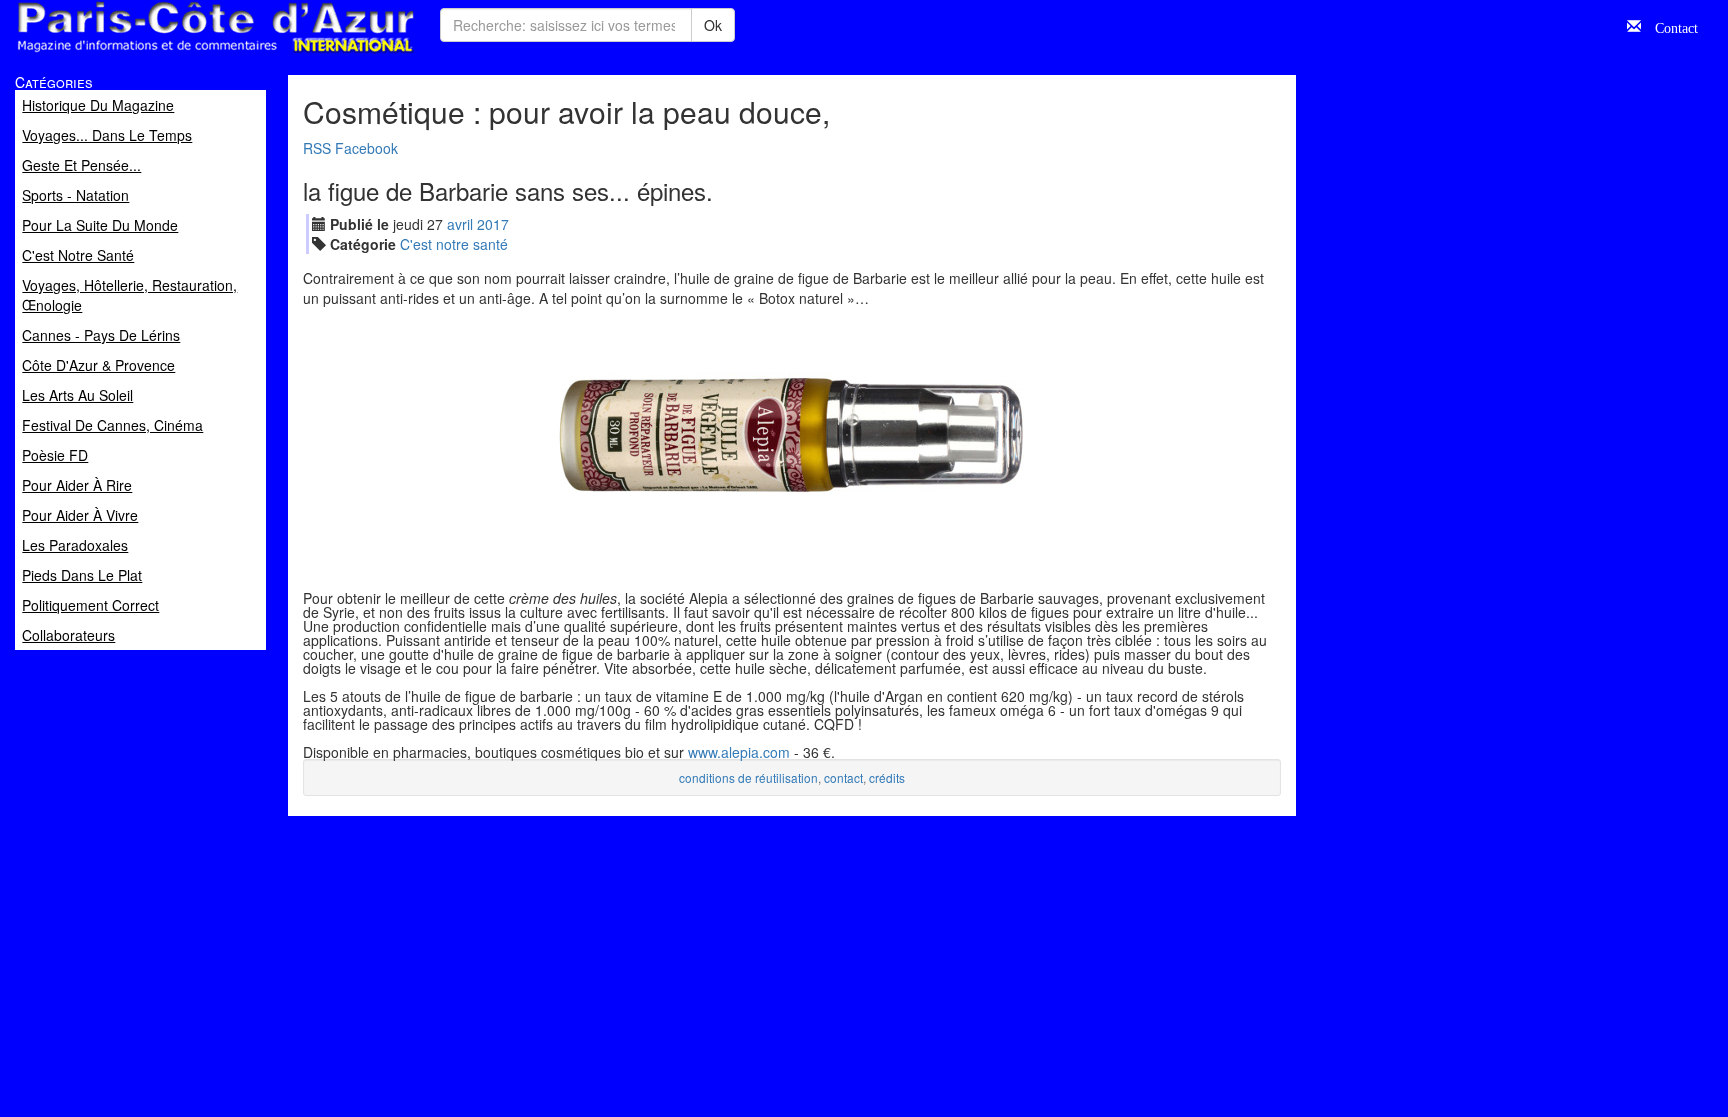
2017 (493, 224)
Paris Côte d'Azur (171, 53)
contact (843, 777)
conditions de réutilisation (748, 777)
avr (460, 224)
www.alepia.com (739, 752)
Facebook (366, 148)
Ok (713, 25)
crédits (887, 777)
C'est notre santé (454, 244)
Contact (1669, 26)
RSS (317, 148)
